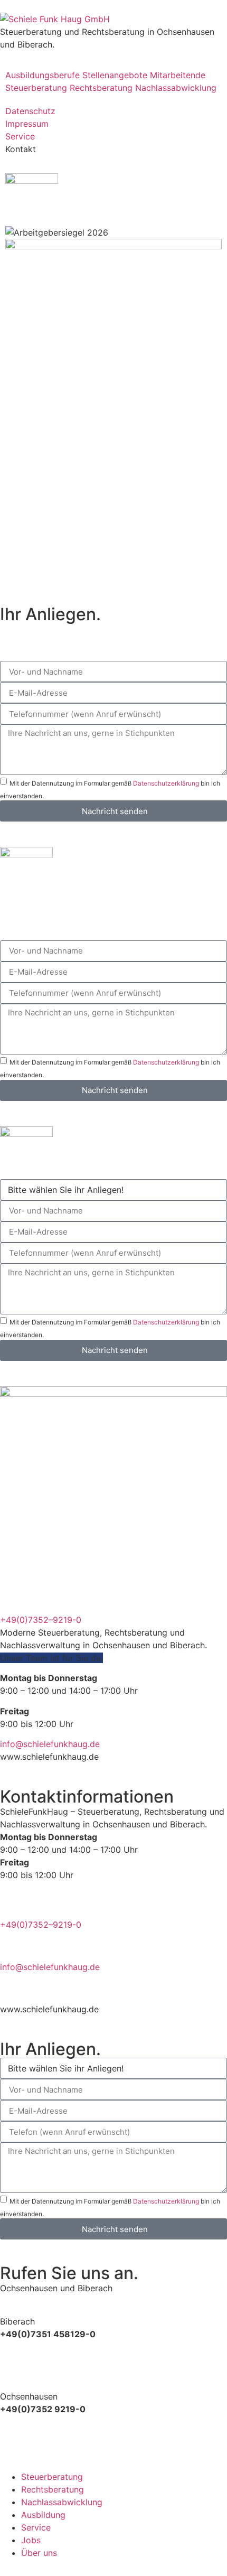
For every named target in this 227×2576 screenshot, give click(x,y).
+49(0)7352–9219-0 (41, 1620)
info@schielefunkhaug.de (50, 1744)
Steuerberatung (36, 88)
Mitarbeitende (178, 75)
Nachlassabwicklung (176, 88)
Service (20, 136)
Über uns (39, 2553)
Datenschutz (30, 111)
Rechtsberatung (101, 88)
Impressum (27, 124)
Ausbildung (43, 2515)
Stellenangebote (115, 75)
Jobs (31, 2540)
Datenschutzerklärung (166, 783)
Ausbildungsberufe (42, 75)
